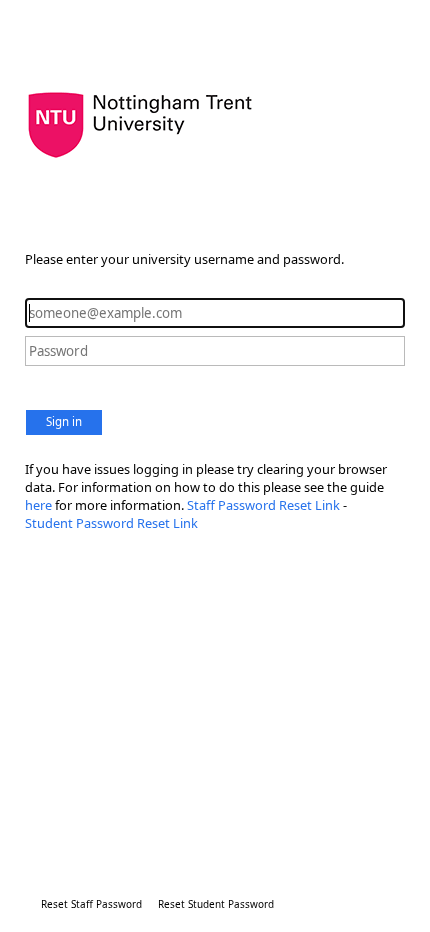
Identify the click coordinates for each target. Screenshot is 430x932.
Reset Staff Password (91, 904)
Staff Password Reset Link (263, 505)
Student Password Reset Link (111, 523)
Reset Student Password (216, 904)
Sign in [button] (64, 421)
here (40, 505)
